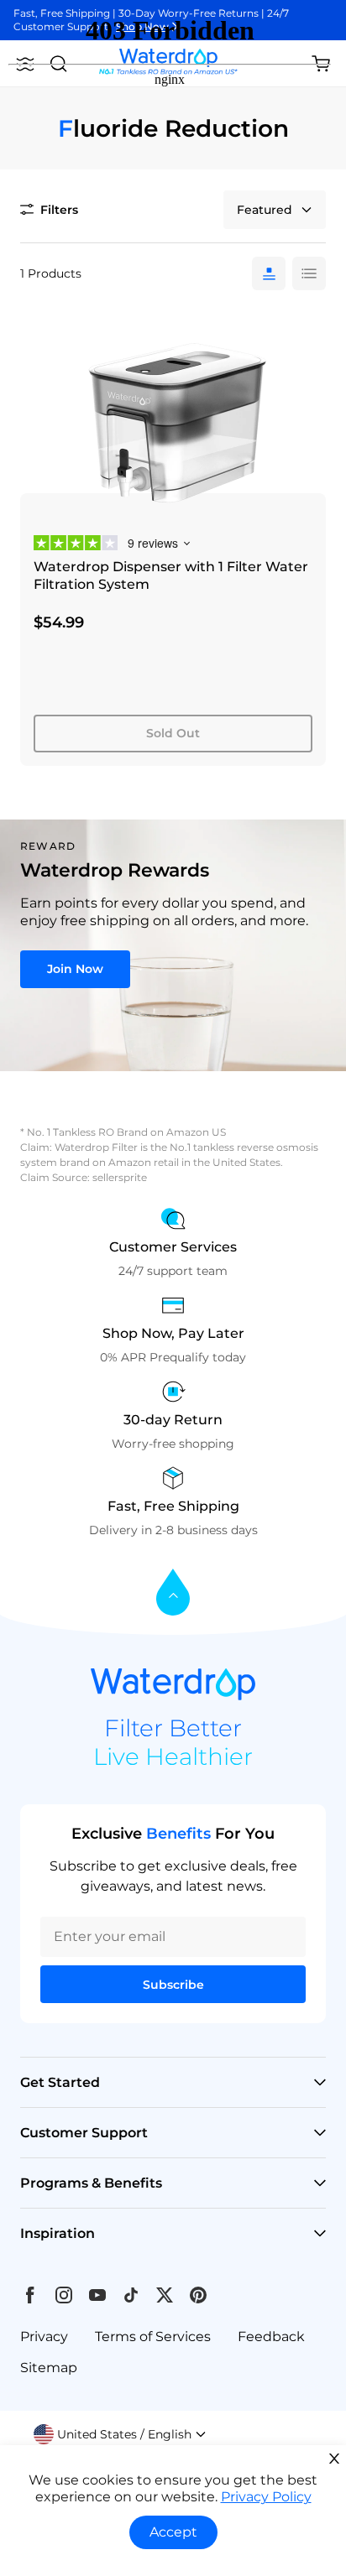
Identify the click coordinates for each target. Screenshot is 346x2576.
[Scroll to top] (173, 1593)
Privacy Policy (266, 2497)
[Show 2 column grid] (309, 273)
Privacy (44, 2337)
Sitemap (49, 2368)
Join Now (75, 969)
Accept (173, 2532)
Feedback (271, 2337)
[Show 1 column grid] (269, 273)
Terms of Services (153, 2337)
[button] (120, 2434)
